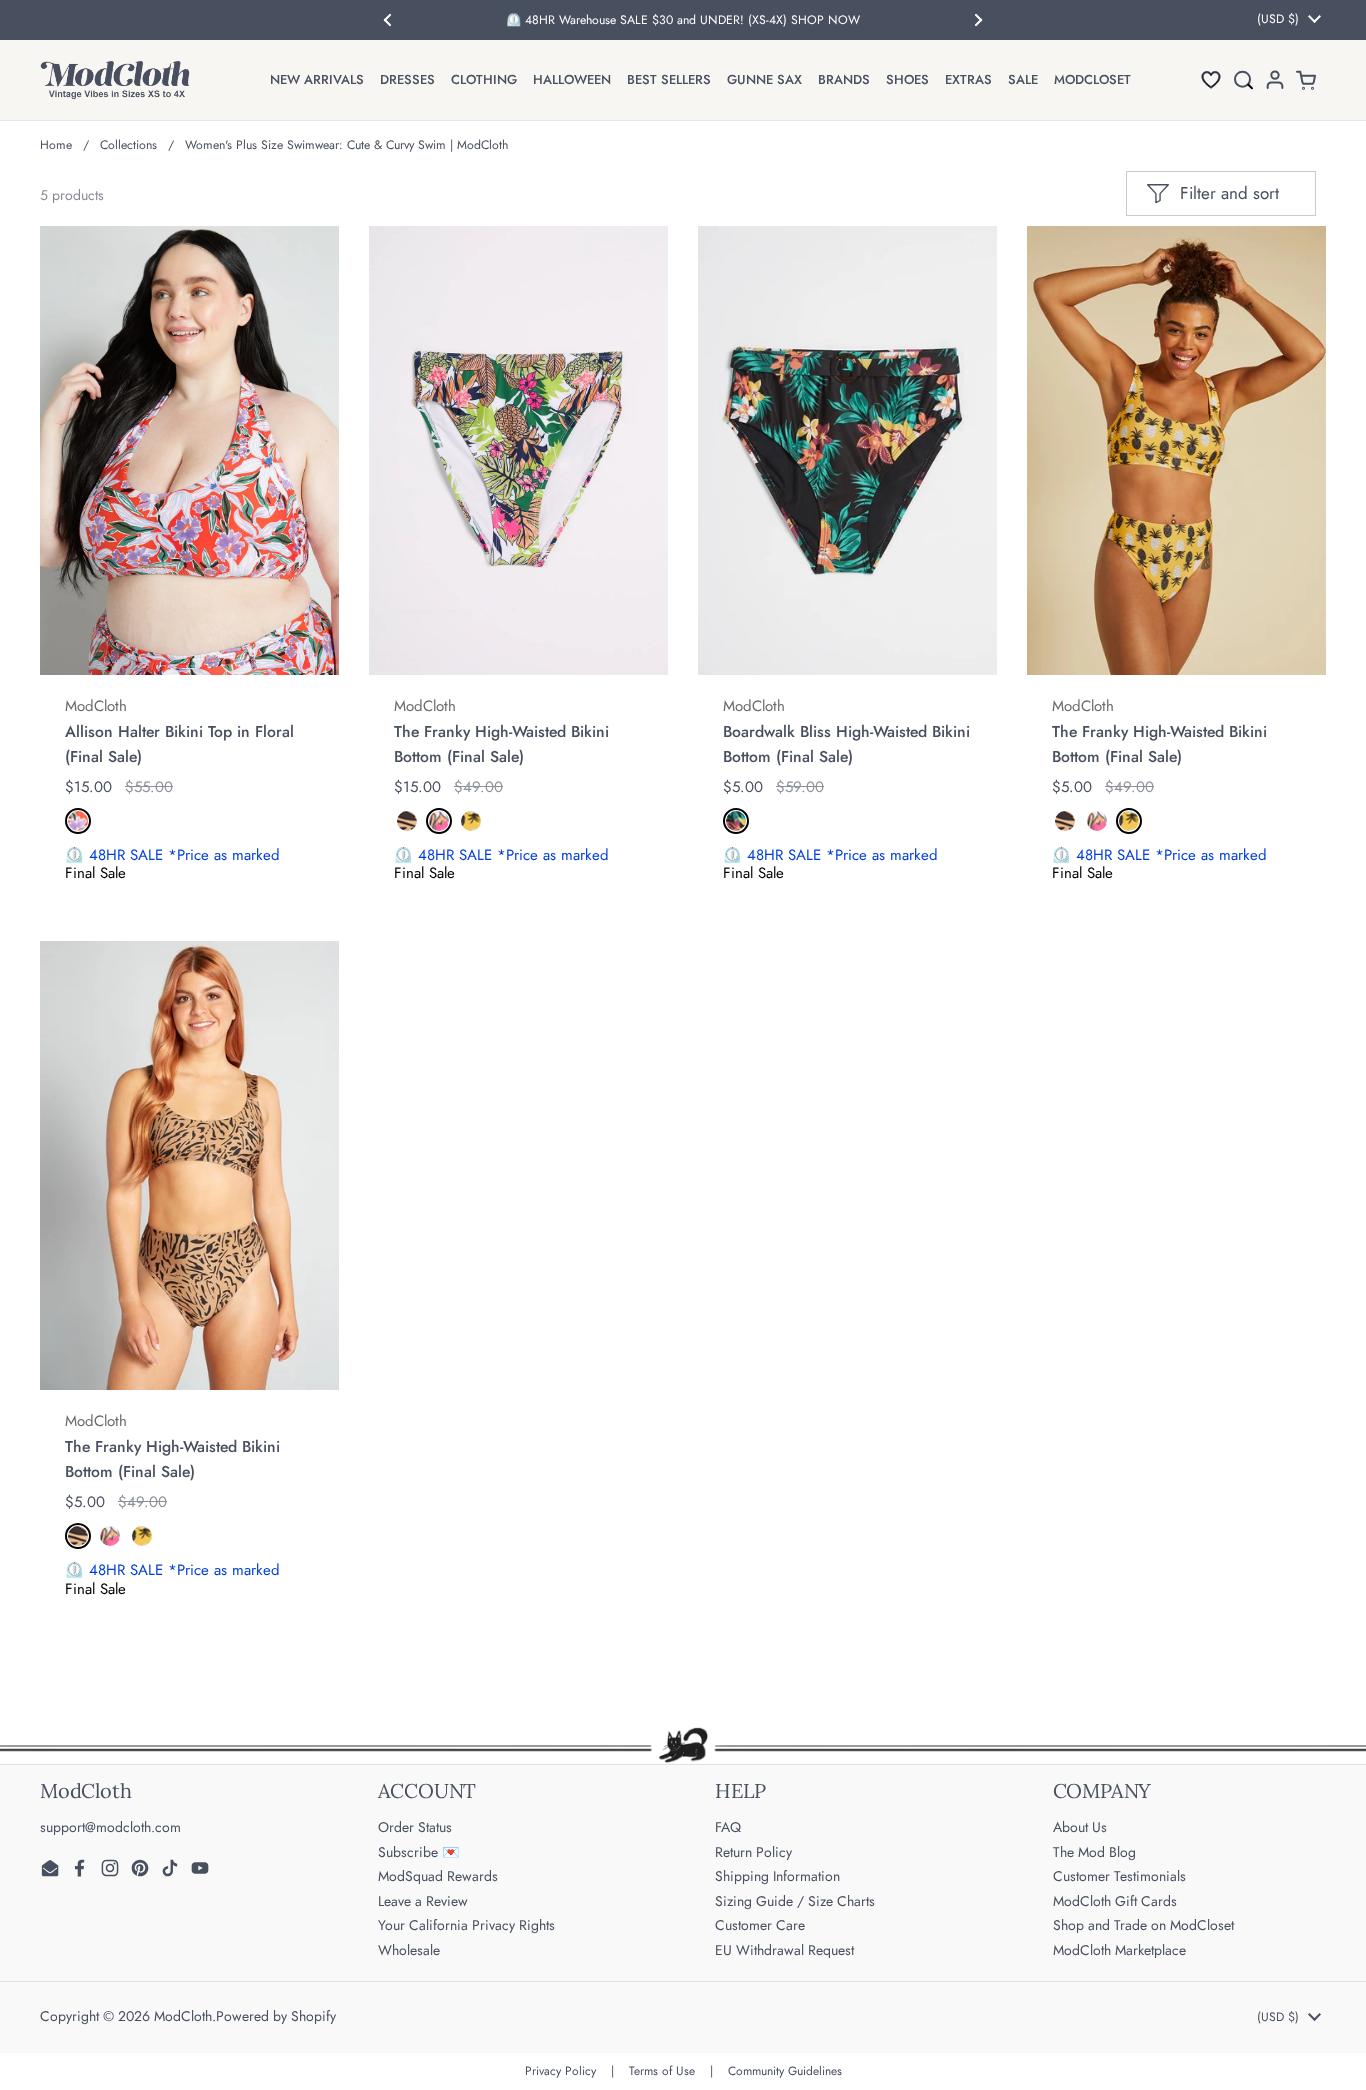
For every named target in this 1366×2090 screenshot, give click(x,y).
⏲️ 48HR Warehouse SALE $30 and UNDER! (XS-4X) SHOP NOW (683, 20)
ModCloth (183, 2016)
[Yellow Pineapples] (471, 821)
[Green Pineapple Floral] (439, 821)
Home (56, 145)
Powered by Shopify (276, 2016)
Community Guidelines (785, 2071)
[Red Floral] (78, 821)
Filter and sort (1229, 193)
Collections (128, 145)
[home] (115, 80)
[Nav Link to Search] (1243, 79)
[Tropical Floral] (736, 821)
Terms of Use (662, 2071)
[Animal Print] (407, 821)
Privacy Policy (560, 2071)
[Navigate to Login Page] (1275, 79)
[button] (1211, 79)
